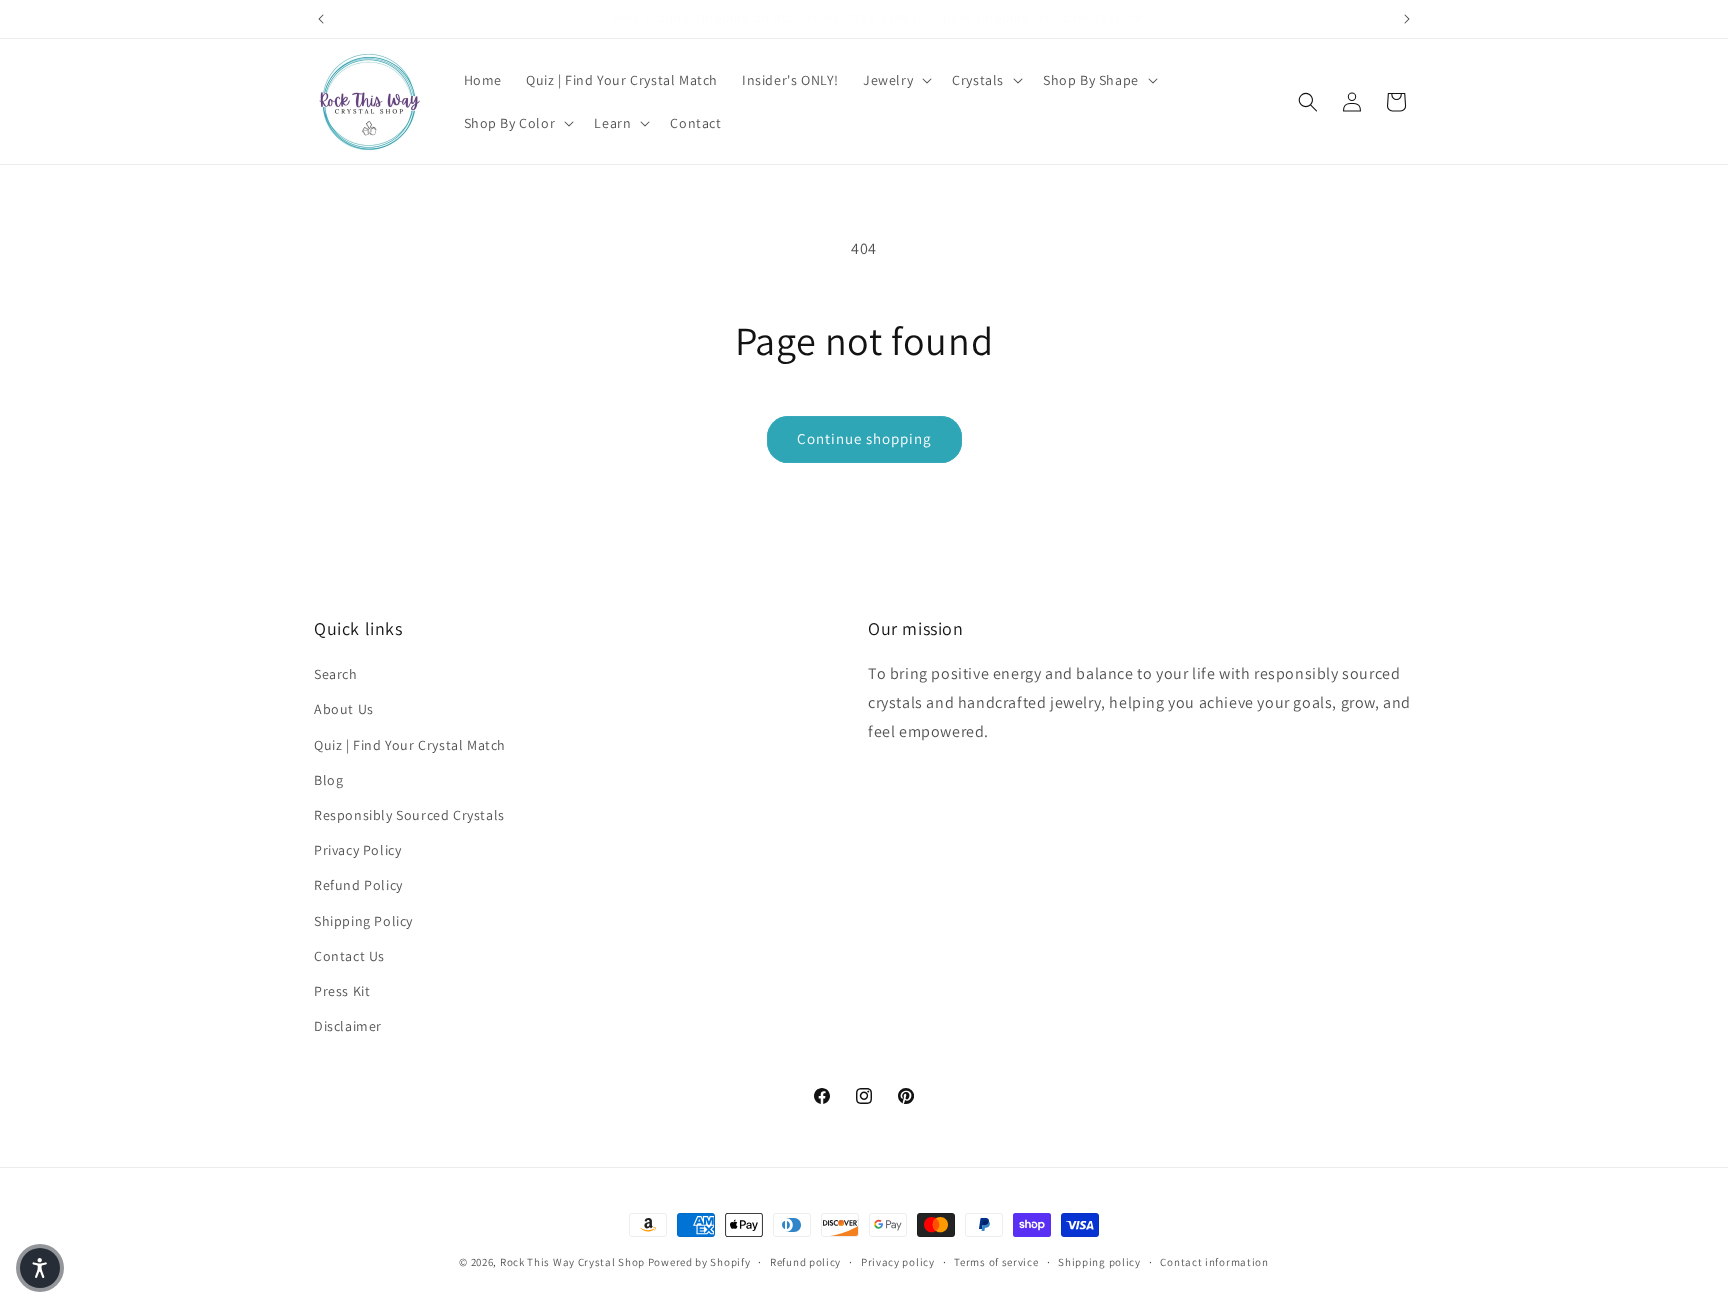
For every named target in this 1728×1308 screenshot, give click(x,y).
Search (336, 675)
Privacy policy (898, 1261)
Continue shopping (864, 438)
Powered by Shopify (699, 1262)
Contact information (1214, 1261)
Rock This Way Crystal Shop (572, 1262)
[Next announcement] (1407, 19)
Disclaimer (348, 1026)
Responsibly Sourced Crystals (409, 815)
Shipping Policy (363, 921)
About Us (344, 710)
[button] (895, 80)
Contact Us (349, 956)
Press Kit (342, 991)
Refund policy (805, 1261)
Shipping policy (1099, 1261)
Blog (328, 780)
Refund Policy (358, 886)
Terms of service (996, 1261)
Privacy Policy (357, 850)
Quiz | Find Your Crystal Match (410, 745)
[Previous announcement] (321, 19)
